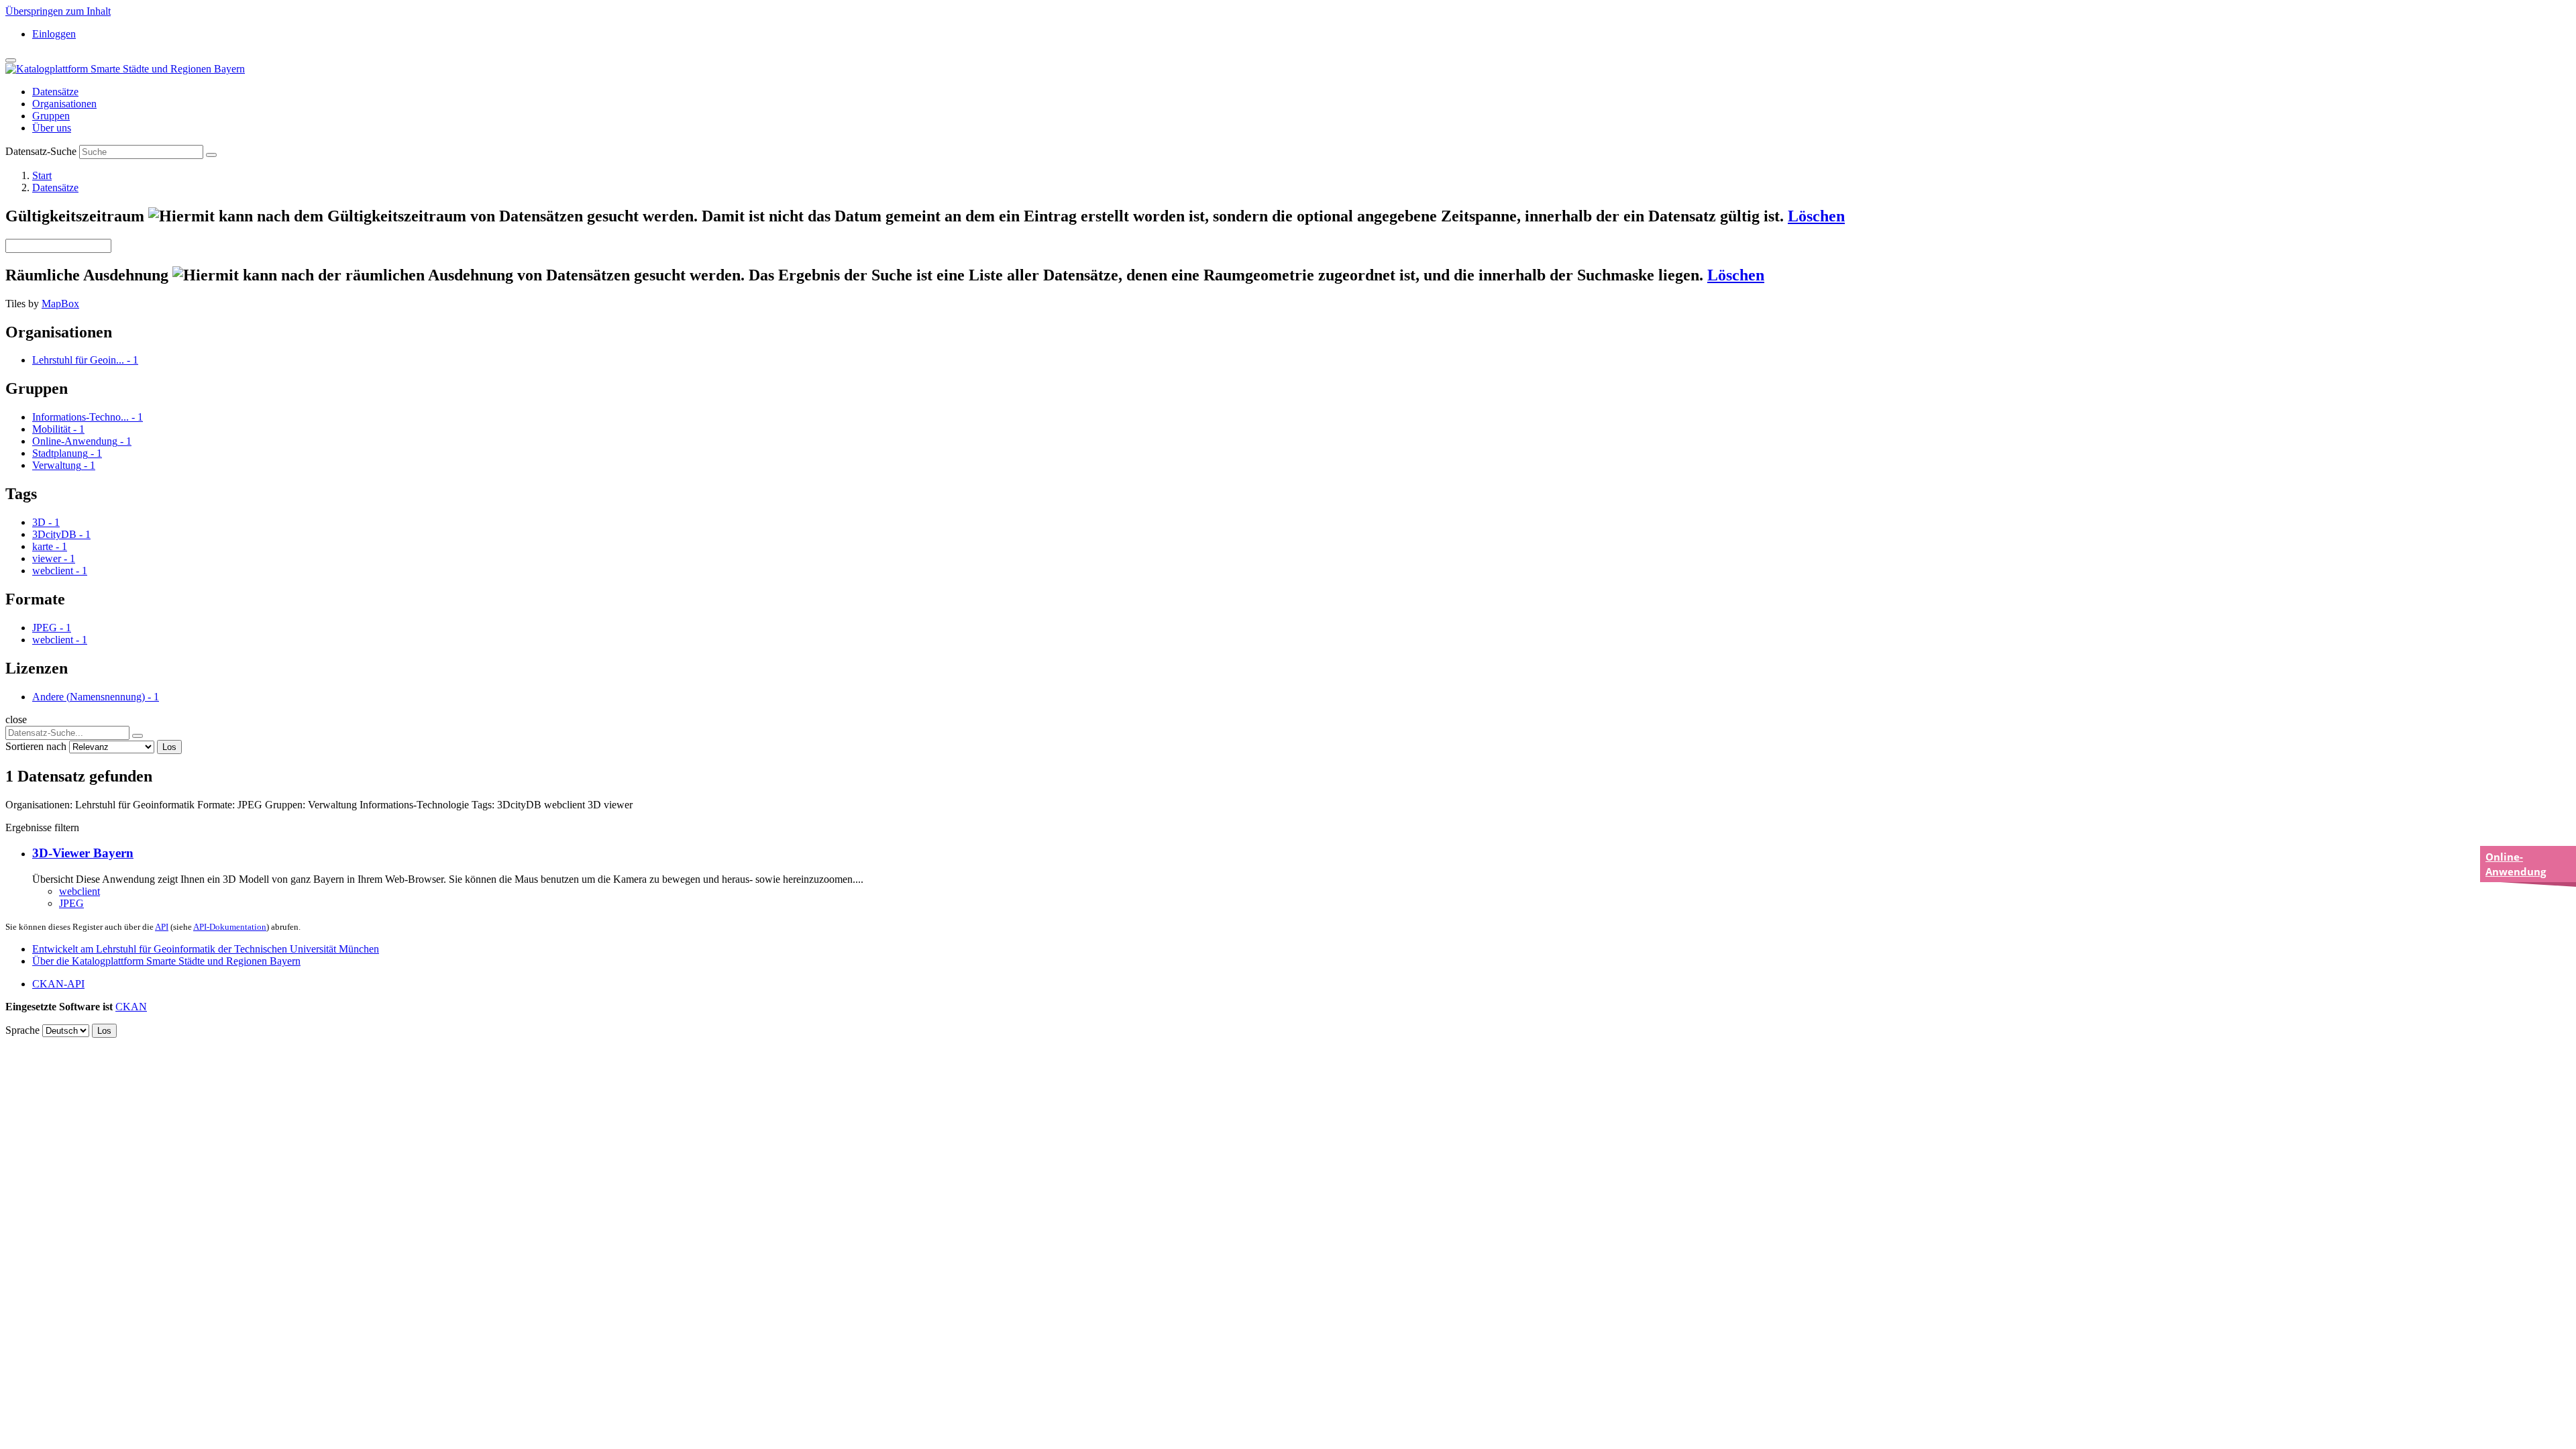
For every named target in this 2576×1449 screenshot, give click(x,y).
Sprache (22, 1030)
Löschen (1816, 216)
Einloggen (54, 34)
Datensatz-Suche (41, 151)
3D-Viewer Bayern (83, 853)
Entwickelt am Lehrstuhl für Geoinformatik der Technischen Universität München (206, 949)
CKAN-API (58, 984)
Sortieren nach (36, 746)
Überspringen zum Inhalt (58, 11)
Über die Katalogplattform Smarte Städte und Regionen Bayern (166, 961)
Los (169, 747)
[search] (138, 736)
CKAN (131, 1007)
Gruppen (51, 116)
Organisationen (64, 104)
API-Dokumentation (230, 927)
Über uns (52, 128)
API (162, 927)
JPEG (71, 903)
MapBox (60, 304)
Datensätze (55, 92)
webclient (79, 891)
